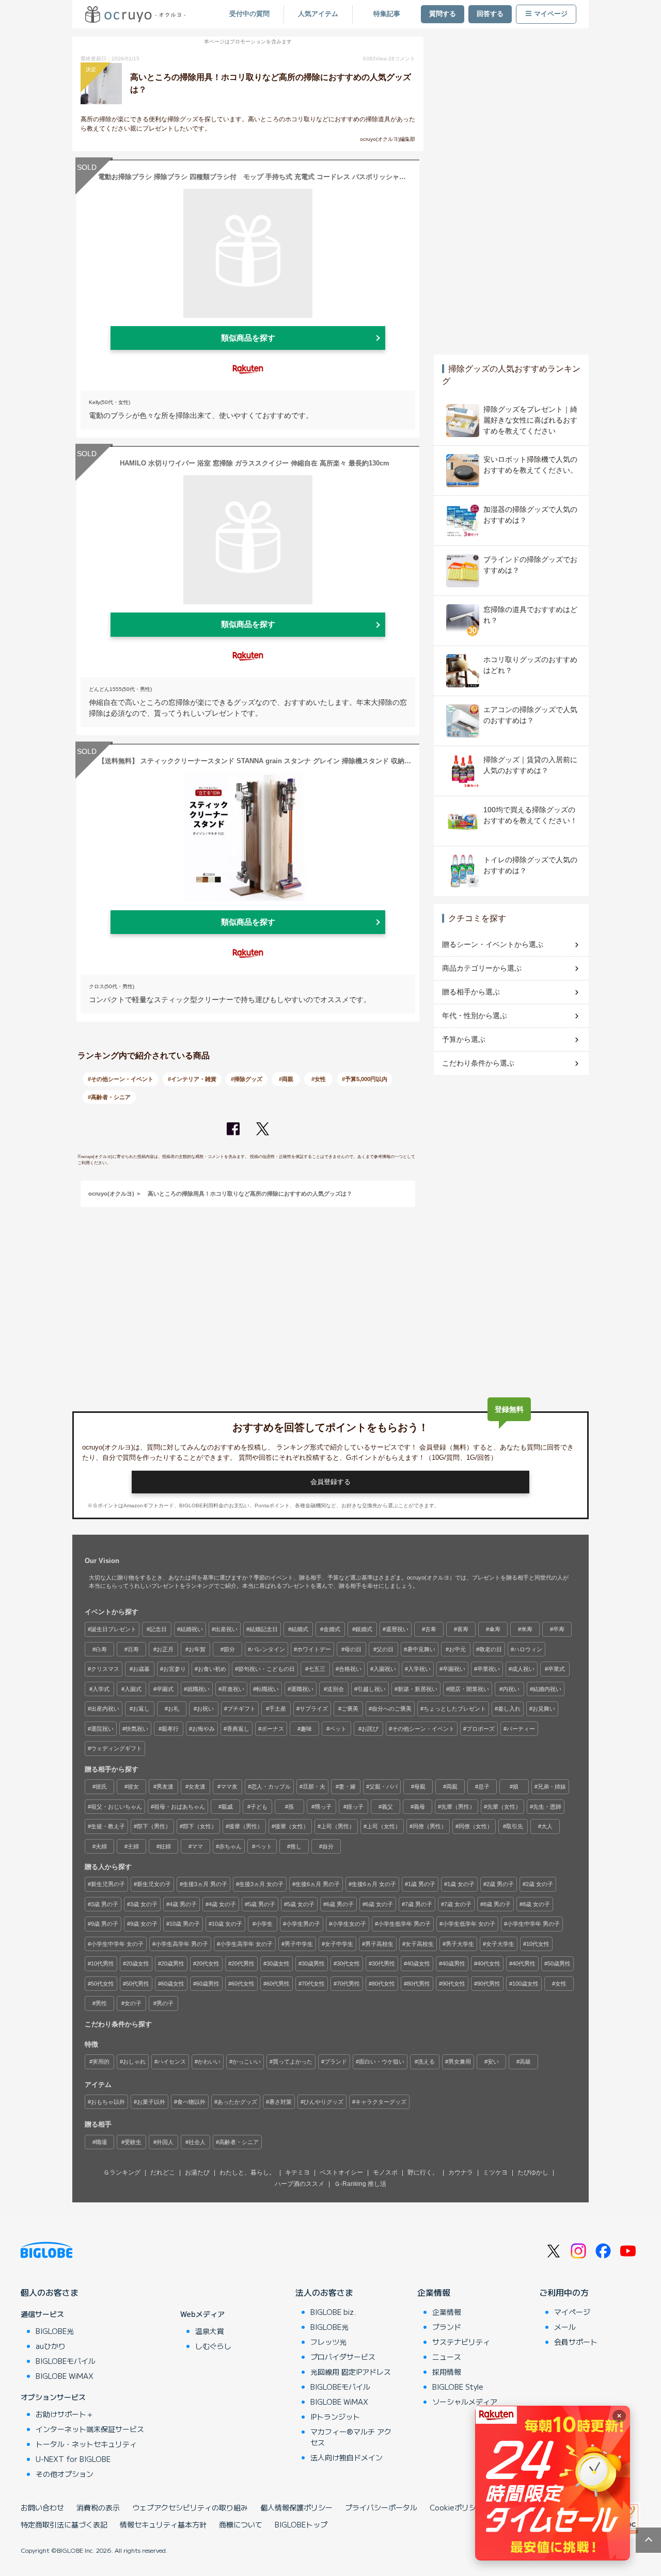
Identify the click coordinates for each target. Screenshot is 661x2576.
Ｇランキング (122, 2172)
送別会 (335, 1689)
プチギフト (241, 1709)
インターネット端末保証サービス (90, 2429)
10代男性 (103, 1963)
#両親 (286, 1079)
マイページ (551, 14)
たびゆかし (533, 2172)
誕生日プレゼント (114, 1629)
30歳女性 (278, 1963)
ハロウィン (528, 1649)
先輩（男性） (458, 1807)
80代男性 (419, 1984)
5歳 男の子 (262, 1904)
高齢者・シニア (239, 2142)
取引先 (515, 1826)
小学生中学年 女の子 (117, 1944)
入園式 (133, 1689)
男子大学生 (460, 1944)
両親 (452, 1786)
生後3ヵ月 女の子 (261, 1884)
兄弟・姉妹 (552, 1786)
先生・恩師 (547, 1807)
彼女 (133, 1786)
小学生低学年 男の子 (404, 1924)
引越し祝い (372, 1689)
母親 (420, 1786)
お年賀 (197, 1649)
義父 (387, 1807)
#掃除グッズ (247, 1079)
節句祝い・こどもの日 (266, 1669)
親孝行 (170, 1729)
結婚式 (300, 1629)
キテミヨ (297, 2172)
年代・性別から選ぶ (475, 1016)
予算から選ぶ (464, 1039)
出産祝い (226, 1629)
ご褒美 (350, 1709)
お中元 (457, 1649)
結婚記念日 (264, 1629)
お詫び (370, 1729)
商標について (241, 2524)
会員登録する (330, 1482)
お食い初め (212, 1669)
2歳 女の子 (539, 1884)
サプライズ (314, 1709)
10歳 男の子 (185, 1924)
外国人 (165, 2142)
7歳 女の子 (458, 1904)
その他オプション (65, 2474)
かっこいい (247, 2062)
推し (296, 1846)
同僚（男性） (430, 1826)
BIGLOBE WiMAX (65, 2376)
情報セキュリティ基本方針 (163, 2524)
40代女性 (489, 1963)
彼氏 (101, 1786)
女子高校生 (420, 1944)
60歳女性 (173, 1984)
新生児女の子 (154, 1884)
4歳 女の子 (222, 1904)
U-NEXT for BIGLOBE (73, 2459)
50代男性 (138, 1984)
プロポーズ (481, 1729)
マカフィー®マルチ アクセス (351, 2437)
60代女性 (243, 1984)
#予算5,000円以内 (365, 1079)
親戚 (227, 1807)
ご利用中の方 (564, 2292)
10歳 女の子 (227, 1924)
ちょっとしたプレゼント (455, 1709)
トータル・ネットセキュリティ (86, 2444)
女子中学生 (339, 1944)
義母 (419, 1807)
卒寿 (559, 1629)
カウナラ (461, 2172)
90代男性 (489, 1984)
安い (493, 2062)
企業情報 (434, 2292)
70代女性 (313, 1984)
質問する (443, 14)
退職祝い (302, 1689)
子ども (259, 1807)
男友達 (165, 1786)
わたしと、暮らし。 (247, 2172)
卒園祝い (454, 1669)
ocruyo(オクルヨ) (111, 1194)
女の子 (133, 2003)
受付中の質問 (249, 14)
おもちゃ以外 (108, 2102)
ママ (197, 1846)
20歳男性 (173, 1963)
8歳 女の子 (536, 1904)
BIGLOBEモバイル (66, 2361)
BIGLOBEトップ (301, 2524)
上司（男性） (338, 1826)
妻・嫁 (347, 1786)
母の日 (353, 1649)
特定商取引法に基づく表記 (64, 2524)
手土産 (278, 1709)
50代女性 (103, 1984)
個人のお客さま (50, 2292)
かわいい (209, 2062)
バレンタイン (268, 1649)
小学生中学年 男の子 (533, 1924)
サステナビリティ (461, 2342)
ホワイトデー (314, 1649)
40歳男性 (454, 1963)
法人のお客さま (324, 2292)
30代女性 (348, 1963)
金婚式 (332, 1629)
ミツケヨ (495, 2172)
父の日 (385, 1649)
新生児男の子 (108, 1884)
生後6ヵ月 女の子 (374, 1884)
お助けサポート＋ (65, 2414)
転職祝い (267, 1689)
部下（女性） (200, 1826)
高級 (525, 2062)
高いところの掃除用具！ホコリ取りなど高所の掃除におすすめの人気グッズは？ (250, 1194)
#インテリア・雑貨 (192, 1079)
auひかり (51, 2346)
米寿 (527, 1629)
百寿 (133, 1649)
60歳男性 (208, 1984)
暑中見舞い (421, 1649)
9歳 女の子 (144, 1924)
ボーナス (273, 1729)
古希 (431, 1629)
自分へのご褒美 (392, 1709)
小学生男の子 (303, 1924)
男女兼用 (460, 2062)
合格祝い (350, 1669)
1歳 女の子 (461, 1884)
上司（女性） (384, 1826)
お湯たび (197, 2172)
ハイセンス (172, 2062)
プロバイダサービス (343, 2357)
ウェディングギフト (116, 1748)
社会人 (197, 2142)
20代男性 (243, 1963)
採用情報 (447, 2372)
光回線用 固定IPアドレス (351, 2372)
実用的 (101, 2062)
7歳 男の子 (419, 1904)
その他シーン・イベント (423, 1729)
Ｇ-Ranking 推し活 (360, 2184)
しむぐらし (213, 2346)
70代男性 (348, 1984)
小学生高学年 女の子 (246, 1944)
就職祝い (198, 1689)
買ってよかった (293, 2062)
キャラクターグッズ (381, 2102)
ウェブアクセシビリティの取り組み (190, 2507)
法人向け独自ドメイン (347, 2457)
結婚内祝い (547, 1689)
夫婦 (101, 1846)
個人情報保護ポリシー (296, 2507)
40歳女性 (419, 1963)
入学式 (101, 1689)
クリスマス (105, 1669)
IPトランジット (335, 2417)
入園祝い (385, 1669)
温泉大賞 (210, 2331)
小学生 (264, 1924)
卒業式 (556, 1669)
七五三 (317, 1669)
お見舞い (544, 1709)
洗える (426, 2062)
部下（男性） (154, 1826)
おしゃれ (134, 2062)
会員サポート (576, 2342)
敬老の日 (491, 1649)
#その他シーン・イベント (121, 1079)
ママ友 (229, 1786)
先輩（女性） (504, 1807)
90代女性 (454, 1984)
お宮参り (175, 1669)
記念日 (158, 1629)
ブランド (336, 2062)
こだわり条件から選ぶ (478, 1063)
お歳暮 (141, 1669)
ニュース (447, 2357)
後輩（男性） (246, 1826)
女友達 (197, 1786)
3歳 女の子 (144, 1904)
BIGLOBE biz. (333, 2312)
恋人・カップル (271, 1786)
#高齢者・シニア (109, 1097)
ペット (338, 1729)
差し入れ (509, 1709)
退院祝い (102, 1729)
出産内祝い (105, 1709)
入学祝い (419, 1669)
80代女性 (383, 1984)
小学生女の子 (349, 1924)
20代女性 (208, 1963)
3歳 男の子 (105, 1904)
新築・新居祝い (418, 1689)
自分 (328, 1846)
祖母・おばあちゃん (179, 1807)
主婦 (133, 1846)
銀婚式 (364, 1629)
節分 (229, 1649)
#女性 (319, 1079)
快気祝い (137, 1729)
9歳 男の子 (105, 1924)
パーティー (521, 1729)
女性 (561, 1984)
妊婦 (165, 1846)
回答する (490, 14)
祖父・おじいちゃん (116, 1807)
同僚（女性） (476, 1826)
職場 (101, 2142)
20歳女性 (138, 1963)
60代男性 (278, 1984)
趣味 (306, 1729)
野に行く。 (423, 2172)
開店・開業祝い (469, 1689)
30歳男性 (313, 1963)
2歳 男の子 (500, 1884)
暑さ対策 (280, 2102)
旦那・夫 (314, 1786)
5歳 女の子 (301, 1904)
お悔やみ (203, 1729)
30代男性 (383, 1963)
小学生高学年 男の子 (182, 1944)
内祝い (511, 1689)
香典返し (238, 1729)
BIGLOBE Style (458, 2387)
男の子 (165, 2003)
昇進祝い (233, 1689)
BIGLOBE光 (55, 2331)
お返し (141, 1709)
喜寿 (463, 1629)
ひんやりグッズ (324, 2102)
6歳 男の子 (340, 1904)
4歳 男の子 (183, 1904)
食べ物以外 (191, 2102)
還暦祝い (397, 1629)
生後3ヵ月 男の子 (205, 1884)
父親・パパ (383, 1786)
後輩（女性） (292, 1826)
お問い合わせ (42, 2507)
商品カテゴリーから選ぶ (482, 968)
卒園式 (165, 1689)
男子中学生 (299, 1944)
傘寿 (495, 1629)
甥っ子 (323, 1807)
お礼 (174, 1709)
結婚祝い (192, 1629)
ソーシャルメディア (465, 2402)
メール (565, 2327)
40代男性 (524, 1963)
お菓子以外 (151, 2102)
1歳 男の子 (422, 1884)
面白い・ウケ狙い (382, 2062)
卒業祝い (489, 1669)
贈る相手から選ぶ (471, 992)
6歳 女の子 (379, 1904)
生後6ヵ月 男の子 (318, 1884)
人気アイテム (318, 14)
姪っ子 (355, 1807)
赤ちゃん (230, 1846)
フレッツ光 (328, 2342)
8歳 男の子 (497, 1904)
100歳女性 (525, 1984)
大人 (547, 1826)
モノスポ (385, 2172)
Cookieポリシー (457, 2507)
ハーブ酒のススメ (300, 2184)
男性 (101, 2003)
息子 (484, 1786)
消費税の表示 (98, 2507)
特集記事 (387, 14)
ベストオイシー (341, 2172)
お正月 (165, 1649)
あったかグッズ (237, 2102)
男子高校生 (379, 1944)
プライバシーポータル (381, 2507)
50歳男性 (559, 1963)
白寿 (101, 1649)
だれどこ (163, 2172)
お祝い (205, 1709)
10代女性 (538, 1944)
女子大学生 (500, 1944)
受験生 (133, 2142)
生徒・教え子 (108, 1826)
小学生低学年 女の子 (469, 1924)
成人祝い (523, 1669)
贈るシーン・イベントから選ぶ (493, 944)
